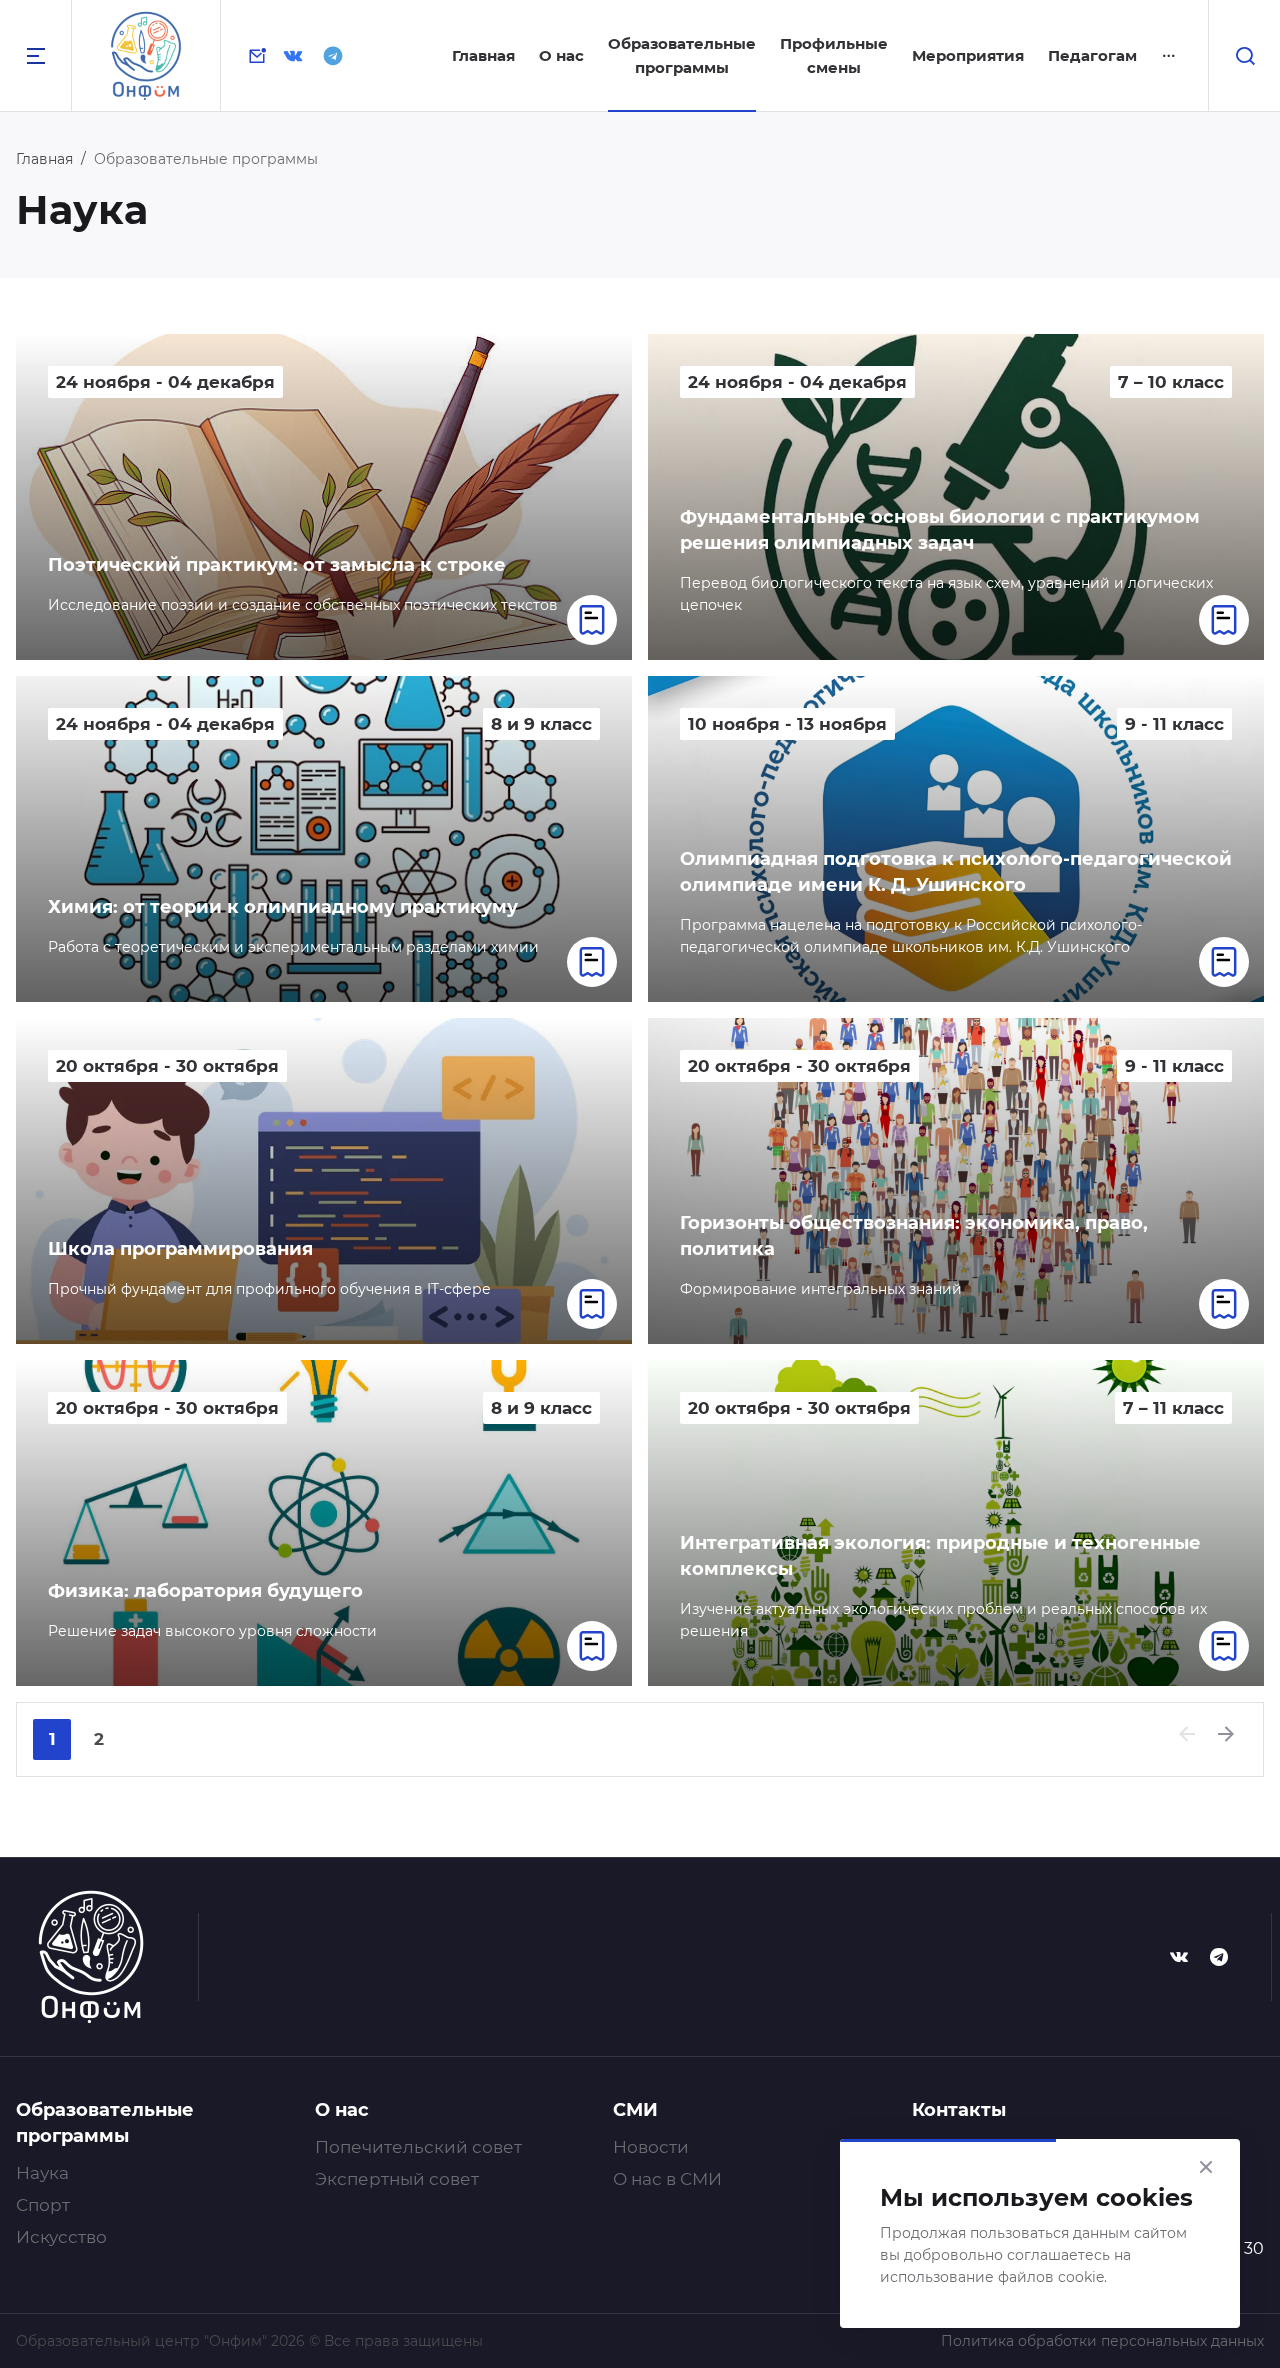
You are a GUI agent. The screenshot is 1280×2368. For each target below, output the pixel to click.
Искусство (61, 2237)
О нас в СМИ (667, 2179)
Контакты (959, 2110)
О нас (561, 55)
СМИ (635, 2110)
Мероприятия (968, 55)
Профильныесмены (834, 55)
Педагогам (1092, 55)
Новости (651, 2147)
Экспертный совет (397, 2179)
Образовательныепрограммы (682, 55)
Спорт (43, 2205)
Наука (42, 2173)
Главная (483, 55)
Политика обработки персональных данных (1102, 2341)
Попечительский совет (418, 2147)
